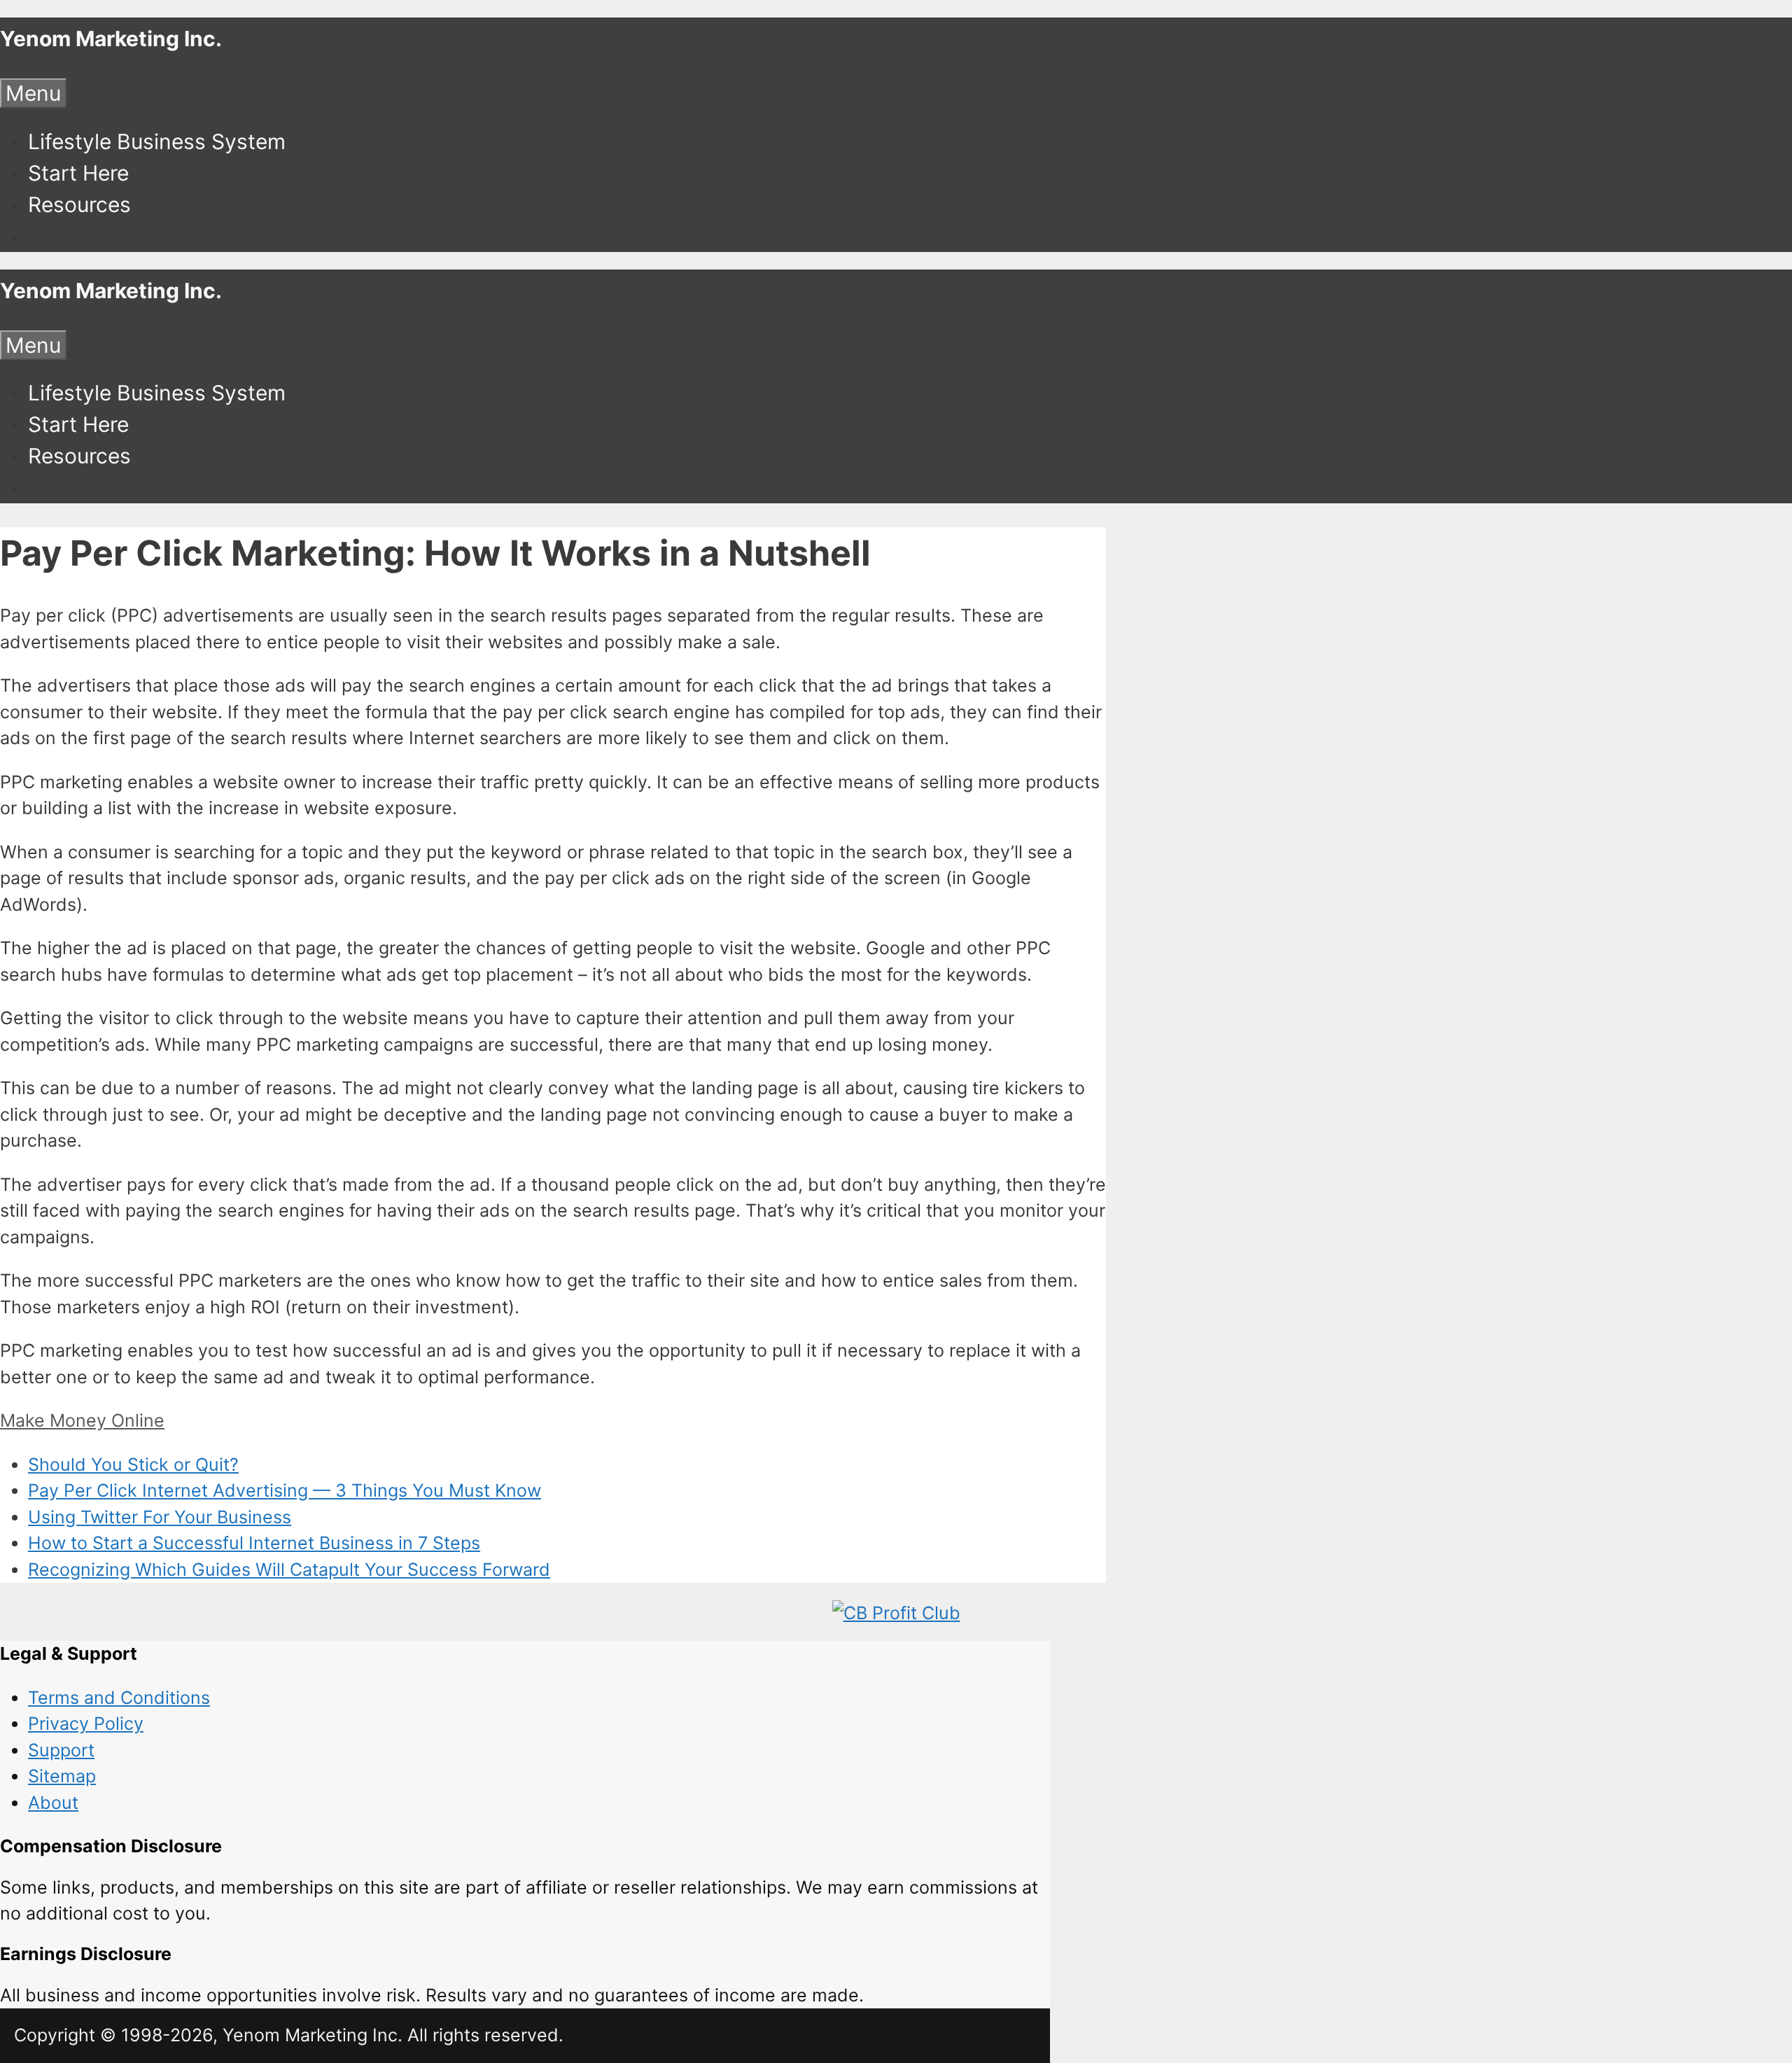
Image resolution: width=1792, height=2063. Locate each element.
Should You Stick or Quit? (133, 1464)
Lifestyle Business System (157, 141)
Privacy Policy (86, 1723)
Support (61, 1750)
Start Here (78, 173)
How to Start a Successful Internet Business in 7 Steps (254, 1543)
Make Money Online (82, 1420)
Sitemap (62, 1776)
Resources (79, 204)
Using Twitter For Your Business (160, 1517)
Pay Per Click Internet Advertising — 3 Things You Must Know (285, 1490)
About (53, 1803)
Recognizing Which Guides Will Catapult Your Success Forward (289, 1569)
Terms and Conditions (119, 1698)
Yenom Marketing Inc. (111, 39)
